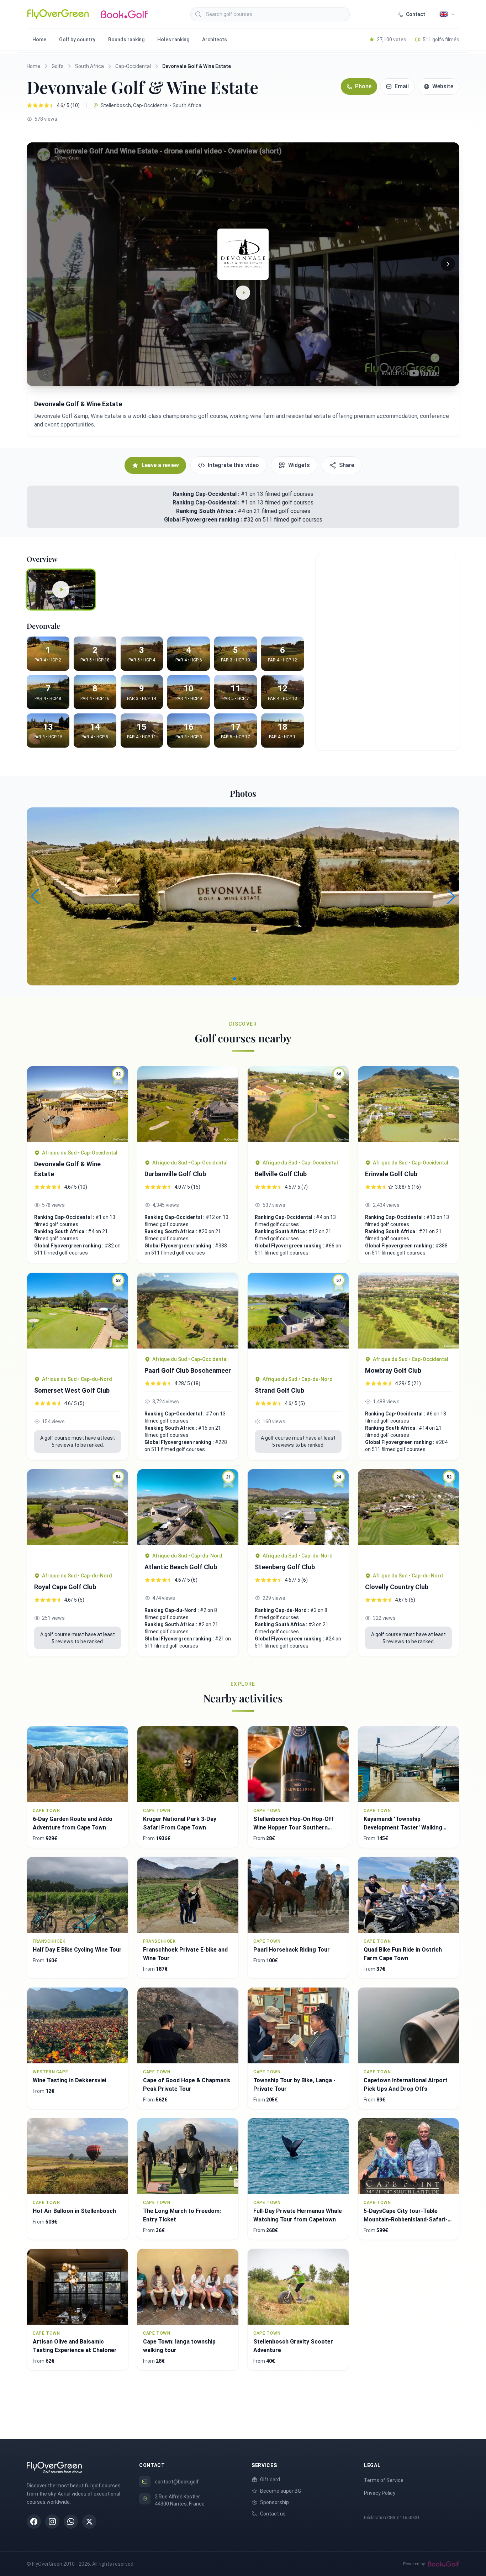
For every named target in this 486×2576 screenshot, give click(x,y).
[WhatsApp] (71, 2522)
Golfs (58, 66)
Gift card (270, 2480)
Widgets (299, 465)
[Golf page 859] (188, 1109)
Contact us (273, 2514)
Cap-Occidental (133, 66)
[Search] (198, 14)
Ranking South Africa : (207, 511)
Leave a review (160, 465)
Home (39, 40)
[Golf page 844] (408, 1311)
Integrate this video (233, 465)
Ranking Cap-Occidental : (206, 494)
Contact (416, 14)
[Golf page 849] (408, 1109)
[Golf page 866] (188, 1311)
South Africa (89, 66)
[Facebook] (34, 2522)
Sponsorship (274, 2502)
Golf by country (77, 40)
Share (347, 465)
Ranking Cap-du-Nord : (172, 1610)
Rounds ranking (126, 40)
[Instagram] (52, 2522)
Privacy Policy (380, 2493)
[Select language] (447, 14)
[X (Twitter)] (89, 2522)
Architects (215, 40)
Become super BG (281, 2491)
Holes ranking (173, 40)
